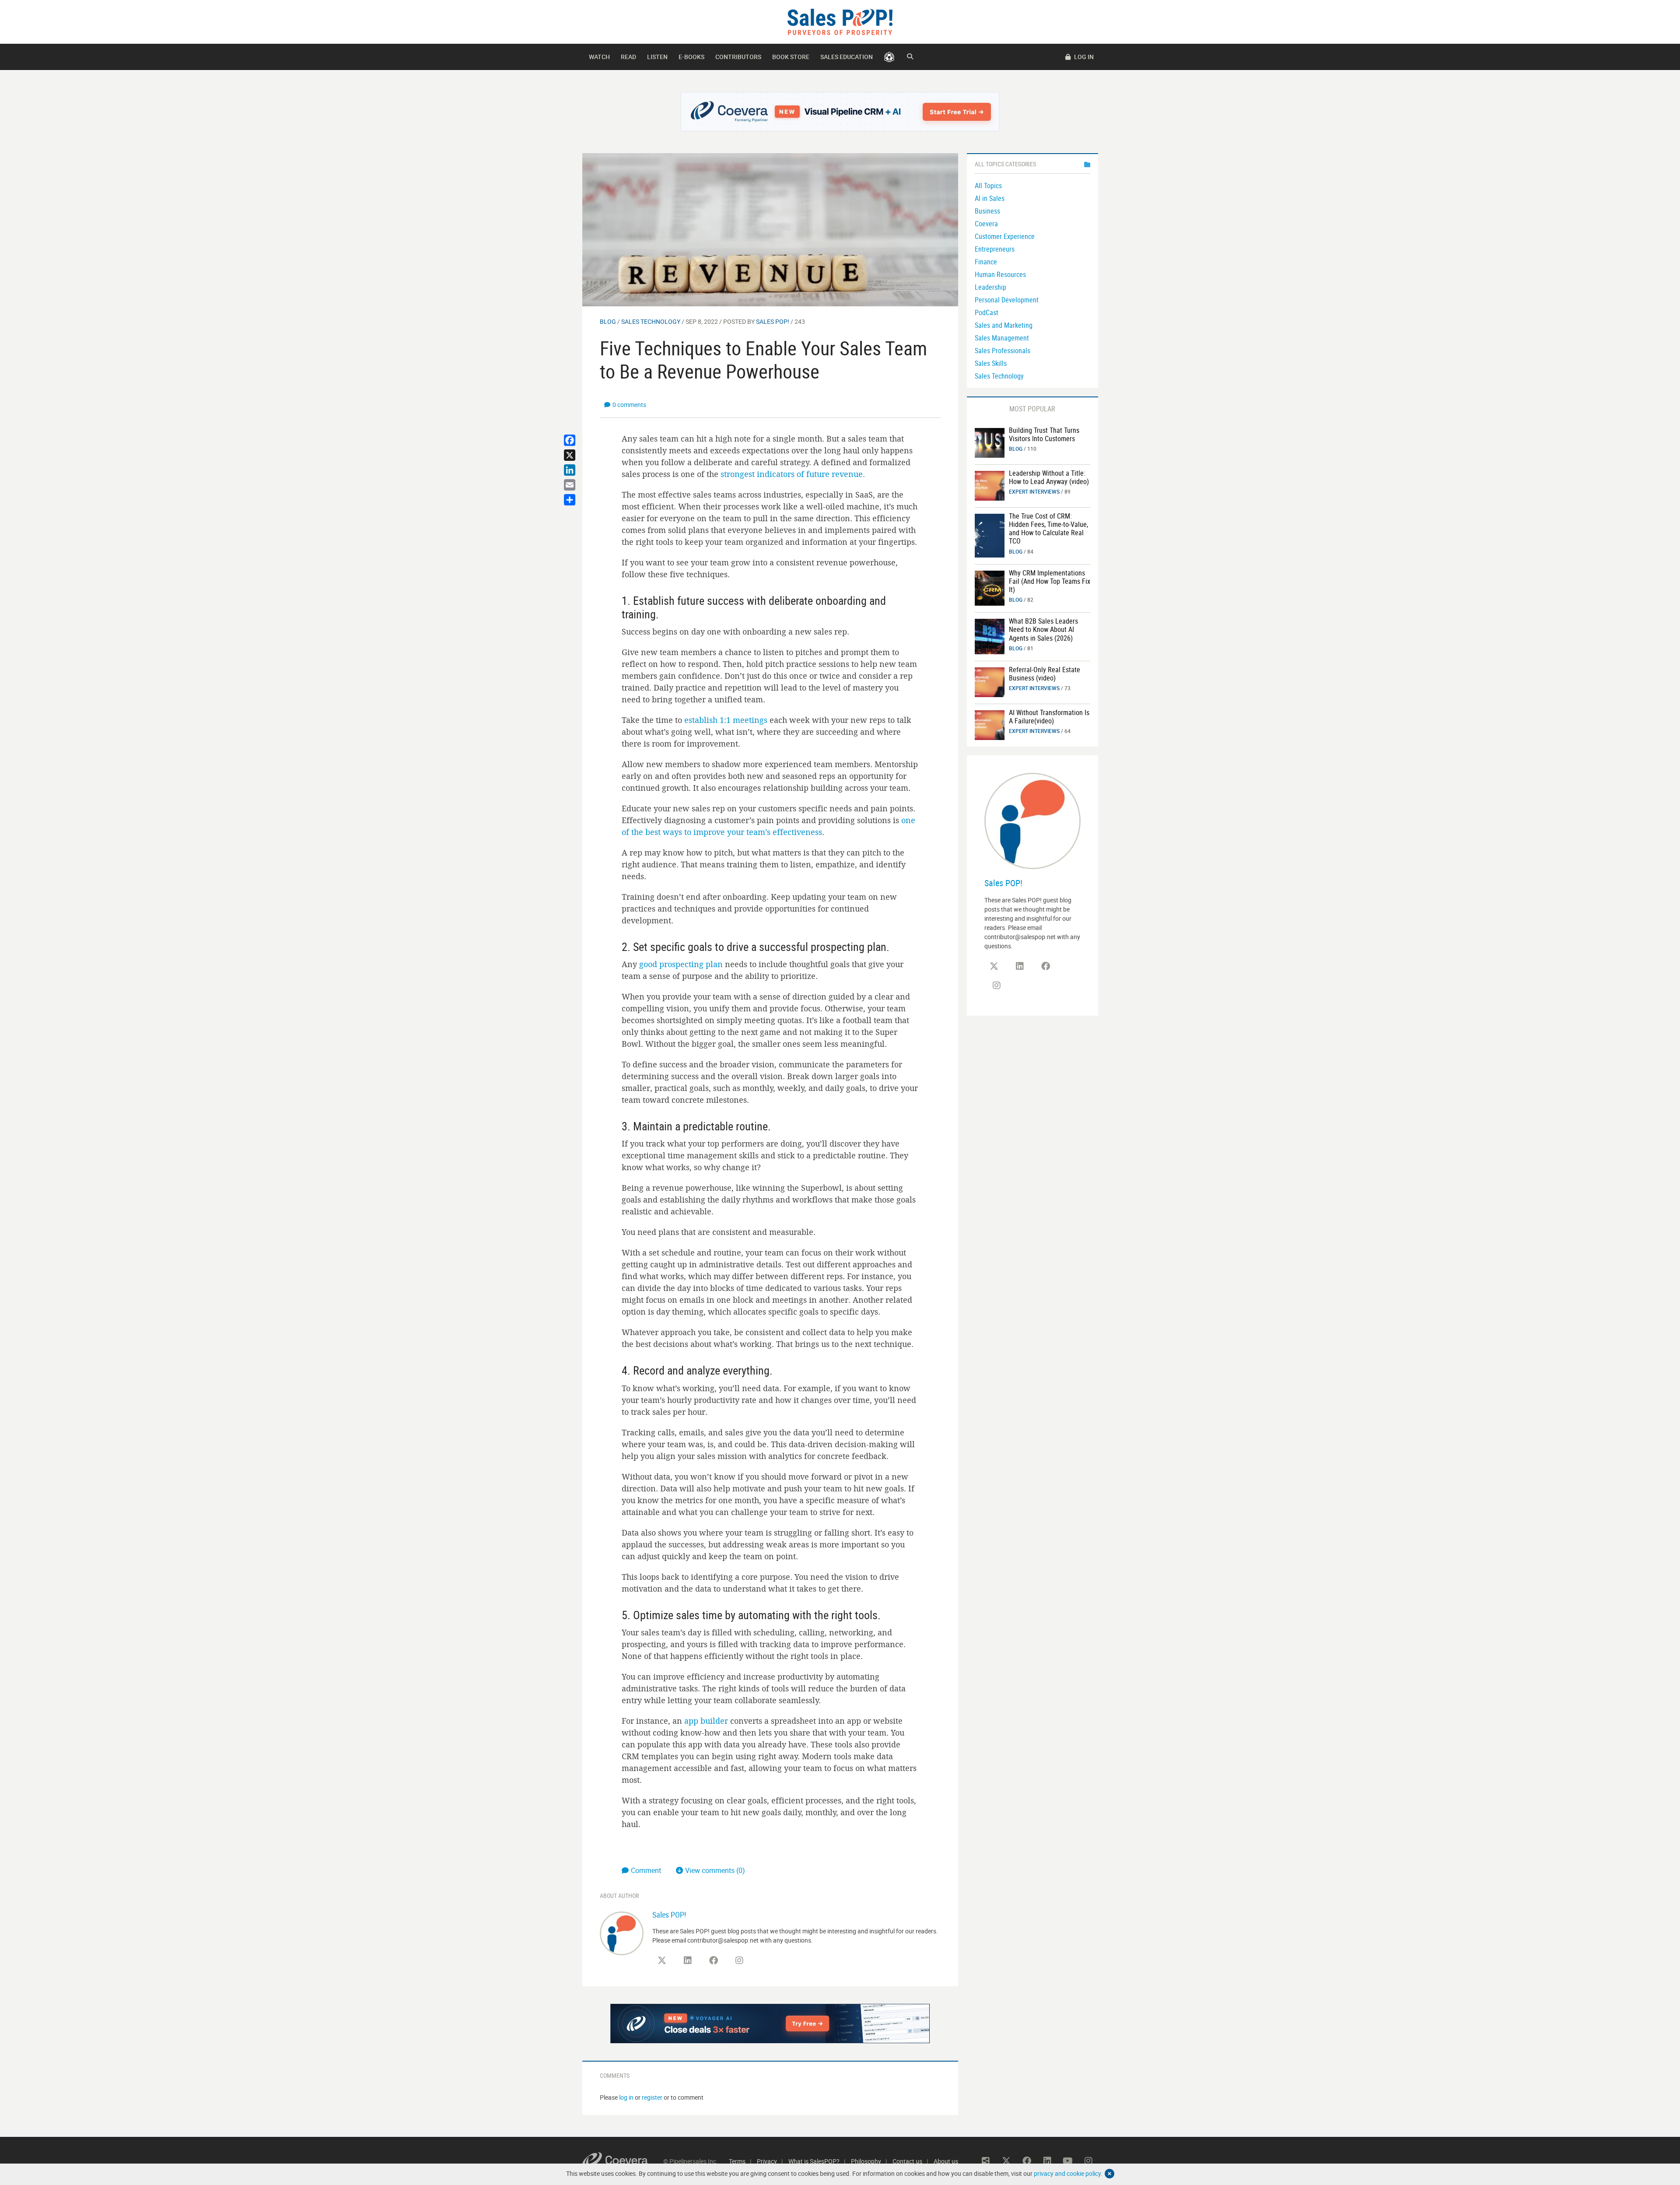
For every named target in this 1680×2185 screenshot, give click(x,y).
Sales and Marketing (1004, 325)
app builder (706, 1721)
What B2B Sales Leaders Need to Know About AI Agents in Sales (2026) (1043, 629)
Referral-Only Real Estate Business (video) (1045, 674)
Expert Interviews (1034, 491)
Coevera (986, 224)
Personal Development (1007, 300)
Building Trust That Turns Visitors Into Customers (1044, 434)
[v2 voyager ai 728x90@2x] (770, 2024)
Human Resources (1000, 274)
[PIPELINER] (889, 57)
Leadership (990, 287)
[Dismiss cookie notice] (1109, 2174)
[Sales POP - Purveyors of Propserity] (840, 21)
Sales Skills (991, 363)
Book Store (791, 57)
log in (626, 2097)
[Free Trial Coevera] (840, 112)
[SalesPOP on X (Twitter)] (662, 1961)
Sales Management (1002, 338)
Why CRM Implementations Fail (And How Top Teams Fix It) (1050, 581)
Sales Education (847, 57)
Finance (986, 262)
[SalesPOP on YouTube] (765, 1964)
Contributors (738, 57)
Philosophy (866, 2161)
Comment (647, 1870)
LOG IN (1083, 57)
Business (987, 211)
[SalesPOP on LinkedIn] (688, 1961)
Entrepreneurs (995, 249)
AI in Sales (990, 198)
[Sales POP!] (622, 1932)
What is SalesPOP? (814, 2161)
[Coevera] (623, 2161)
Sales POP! (773, 321)
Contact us (907, 2161)
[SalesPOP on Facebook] (714, 1961)
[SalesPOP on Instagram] (739, 1961)
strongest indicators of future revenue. (793, 474)
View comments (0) (715, 1870)
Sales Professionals (1003, 351)
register (652, 2097)
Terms (737, 2161)
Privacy (767, 2161)
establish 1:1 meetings (726, 720)
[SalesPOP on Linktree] (986, 2161)
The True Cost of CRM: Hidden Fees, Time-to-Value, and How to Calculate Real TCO (1048, 529)
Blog (608, 321)
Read (628, 57)
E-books (691, 57)
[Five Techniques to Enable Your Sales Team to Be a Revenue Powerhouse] (770, 229)
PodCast (987, 312)
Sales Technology (651, 321)
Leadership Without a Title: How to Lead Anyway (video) (1049, 477)
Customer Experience (1005, 236)
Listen (657, 57)
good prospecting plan (681, 964)
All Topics (988, 186)
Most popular (1032, 409)
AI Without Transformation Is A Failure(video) (1049, 717)
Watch (599, 57)
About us (946, 2161)
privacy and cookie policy (1067, 2173)
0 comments (629, 405)
